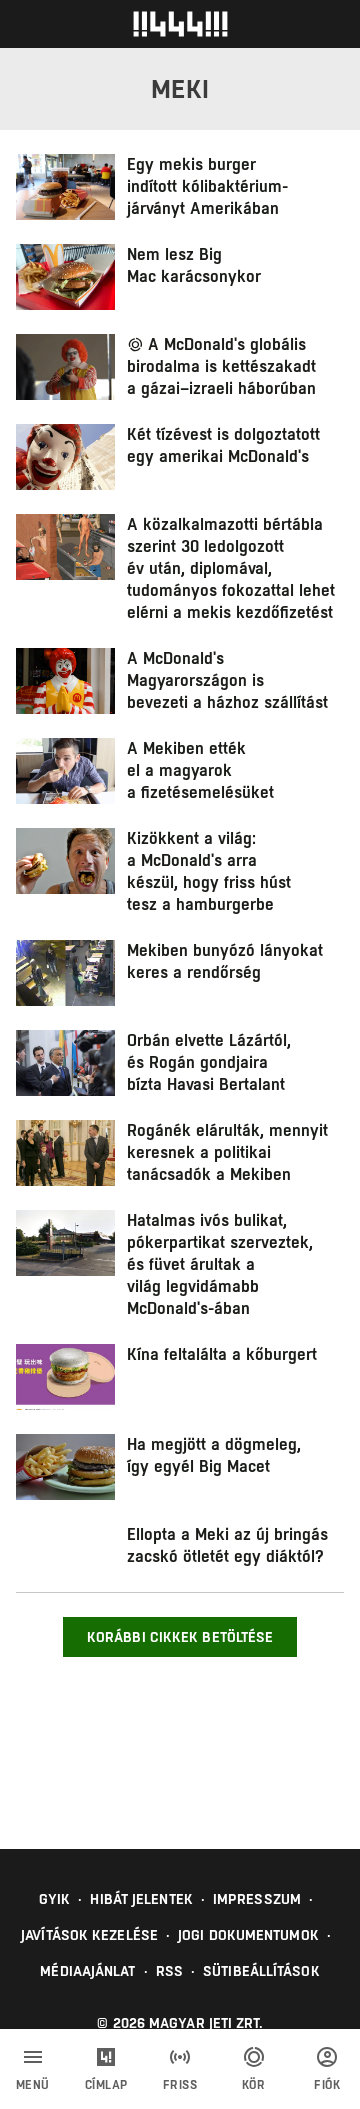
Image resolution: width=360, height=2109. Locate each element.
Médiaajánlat (87, 1971)
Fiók (327, 2085)
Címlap (106, 2085)
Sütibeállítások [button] (261, 1971)
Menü (33, 2085)
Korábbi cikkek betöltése (180, 1637)
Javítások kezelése (89, 1935)
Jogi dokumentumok (248, 1935)
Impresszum (257, 1899)
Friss (180, 2085)
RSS (169, 1971)
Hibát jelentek (141, 1899)
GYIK (54, 1899)
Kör (254, 2085)
